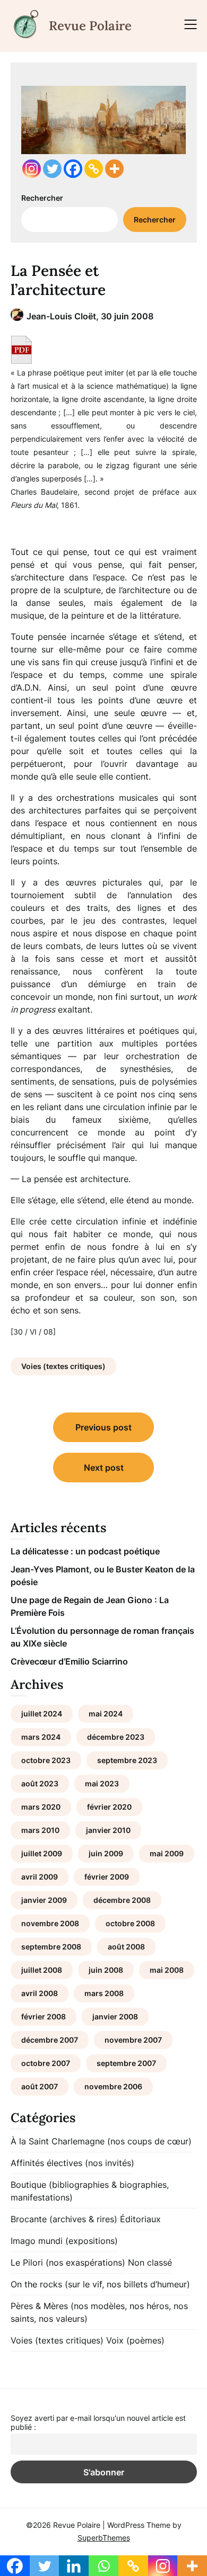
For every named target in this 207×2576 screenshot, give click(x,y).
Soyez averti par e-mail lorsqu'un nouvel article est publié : (98, 2422)
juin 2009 (106, 1853)
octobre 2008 (130, 1923)
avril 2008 (40, 1993)
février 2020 (109, 1807)
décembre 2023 (116, 1737)
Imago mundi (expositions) (64, 2241)
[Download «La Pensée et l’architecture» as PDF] (21, 350)
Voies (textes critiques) (63, 1366)
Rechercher (42, 198)
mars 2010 (40, 1830)
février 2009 (107, 1877)
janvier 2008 (115, 2016)
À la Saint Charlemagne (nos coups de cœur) (101, 2141)
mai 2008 (167, 1970)
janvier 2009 (44, 1900)
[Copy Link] (94, 169)
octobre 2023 (46, 1760)
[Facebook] (73, 169)
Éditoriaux (140, 2219)
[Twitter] (52, 169)
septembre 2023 (127, 1760)
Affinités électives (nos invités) (72, 2163)
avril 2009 (40, 1877)
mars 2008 (104, 1993)
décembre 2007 (50, 2040)
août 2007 (40, 2086)
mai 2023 (102, 1783)
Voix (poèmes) (135, 2340)
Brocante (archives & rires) (64, 2219)
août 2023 (40, 1783)
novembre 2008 (50, 1923)
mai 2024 (106, 1714)
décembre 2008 (122, 1900)
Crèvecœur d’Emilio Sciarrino (69, 1661)
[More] (114, 169)
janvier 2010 (108, 1830)
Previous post (103, 1427)
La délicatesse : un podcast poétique (85, 1551)
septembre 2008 (51, 1947)
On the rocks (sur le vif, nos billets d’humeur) (100, 2284)
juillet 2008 (42, 1970)
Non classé (150, 2262)
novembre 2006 (113, 2086)
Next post (104, 1468)
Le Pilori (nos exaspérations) (68, 2262)
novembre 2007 (133, 2040)
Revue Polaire (90, 26)
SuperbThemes (104, 2538)
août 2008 (126, 1947)
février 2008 (44, 2016)
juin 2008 (106, 1970)
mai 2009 (167, 1853)
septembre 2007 (126, 2063)
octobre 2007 (46, 2063)
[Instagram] (32, 169)
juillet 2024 (42, 1714)
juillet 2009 (42, 1853)
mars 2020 (41, 1807)
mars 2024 (41, 1737)
